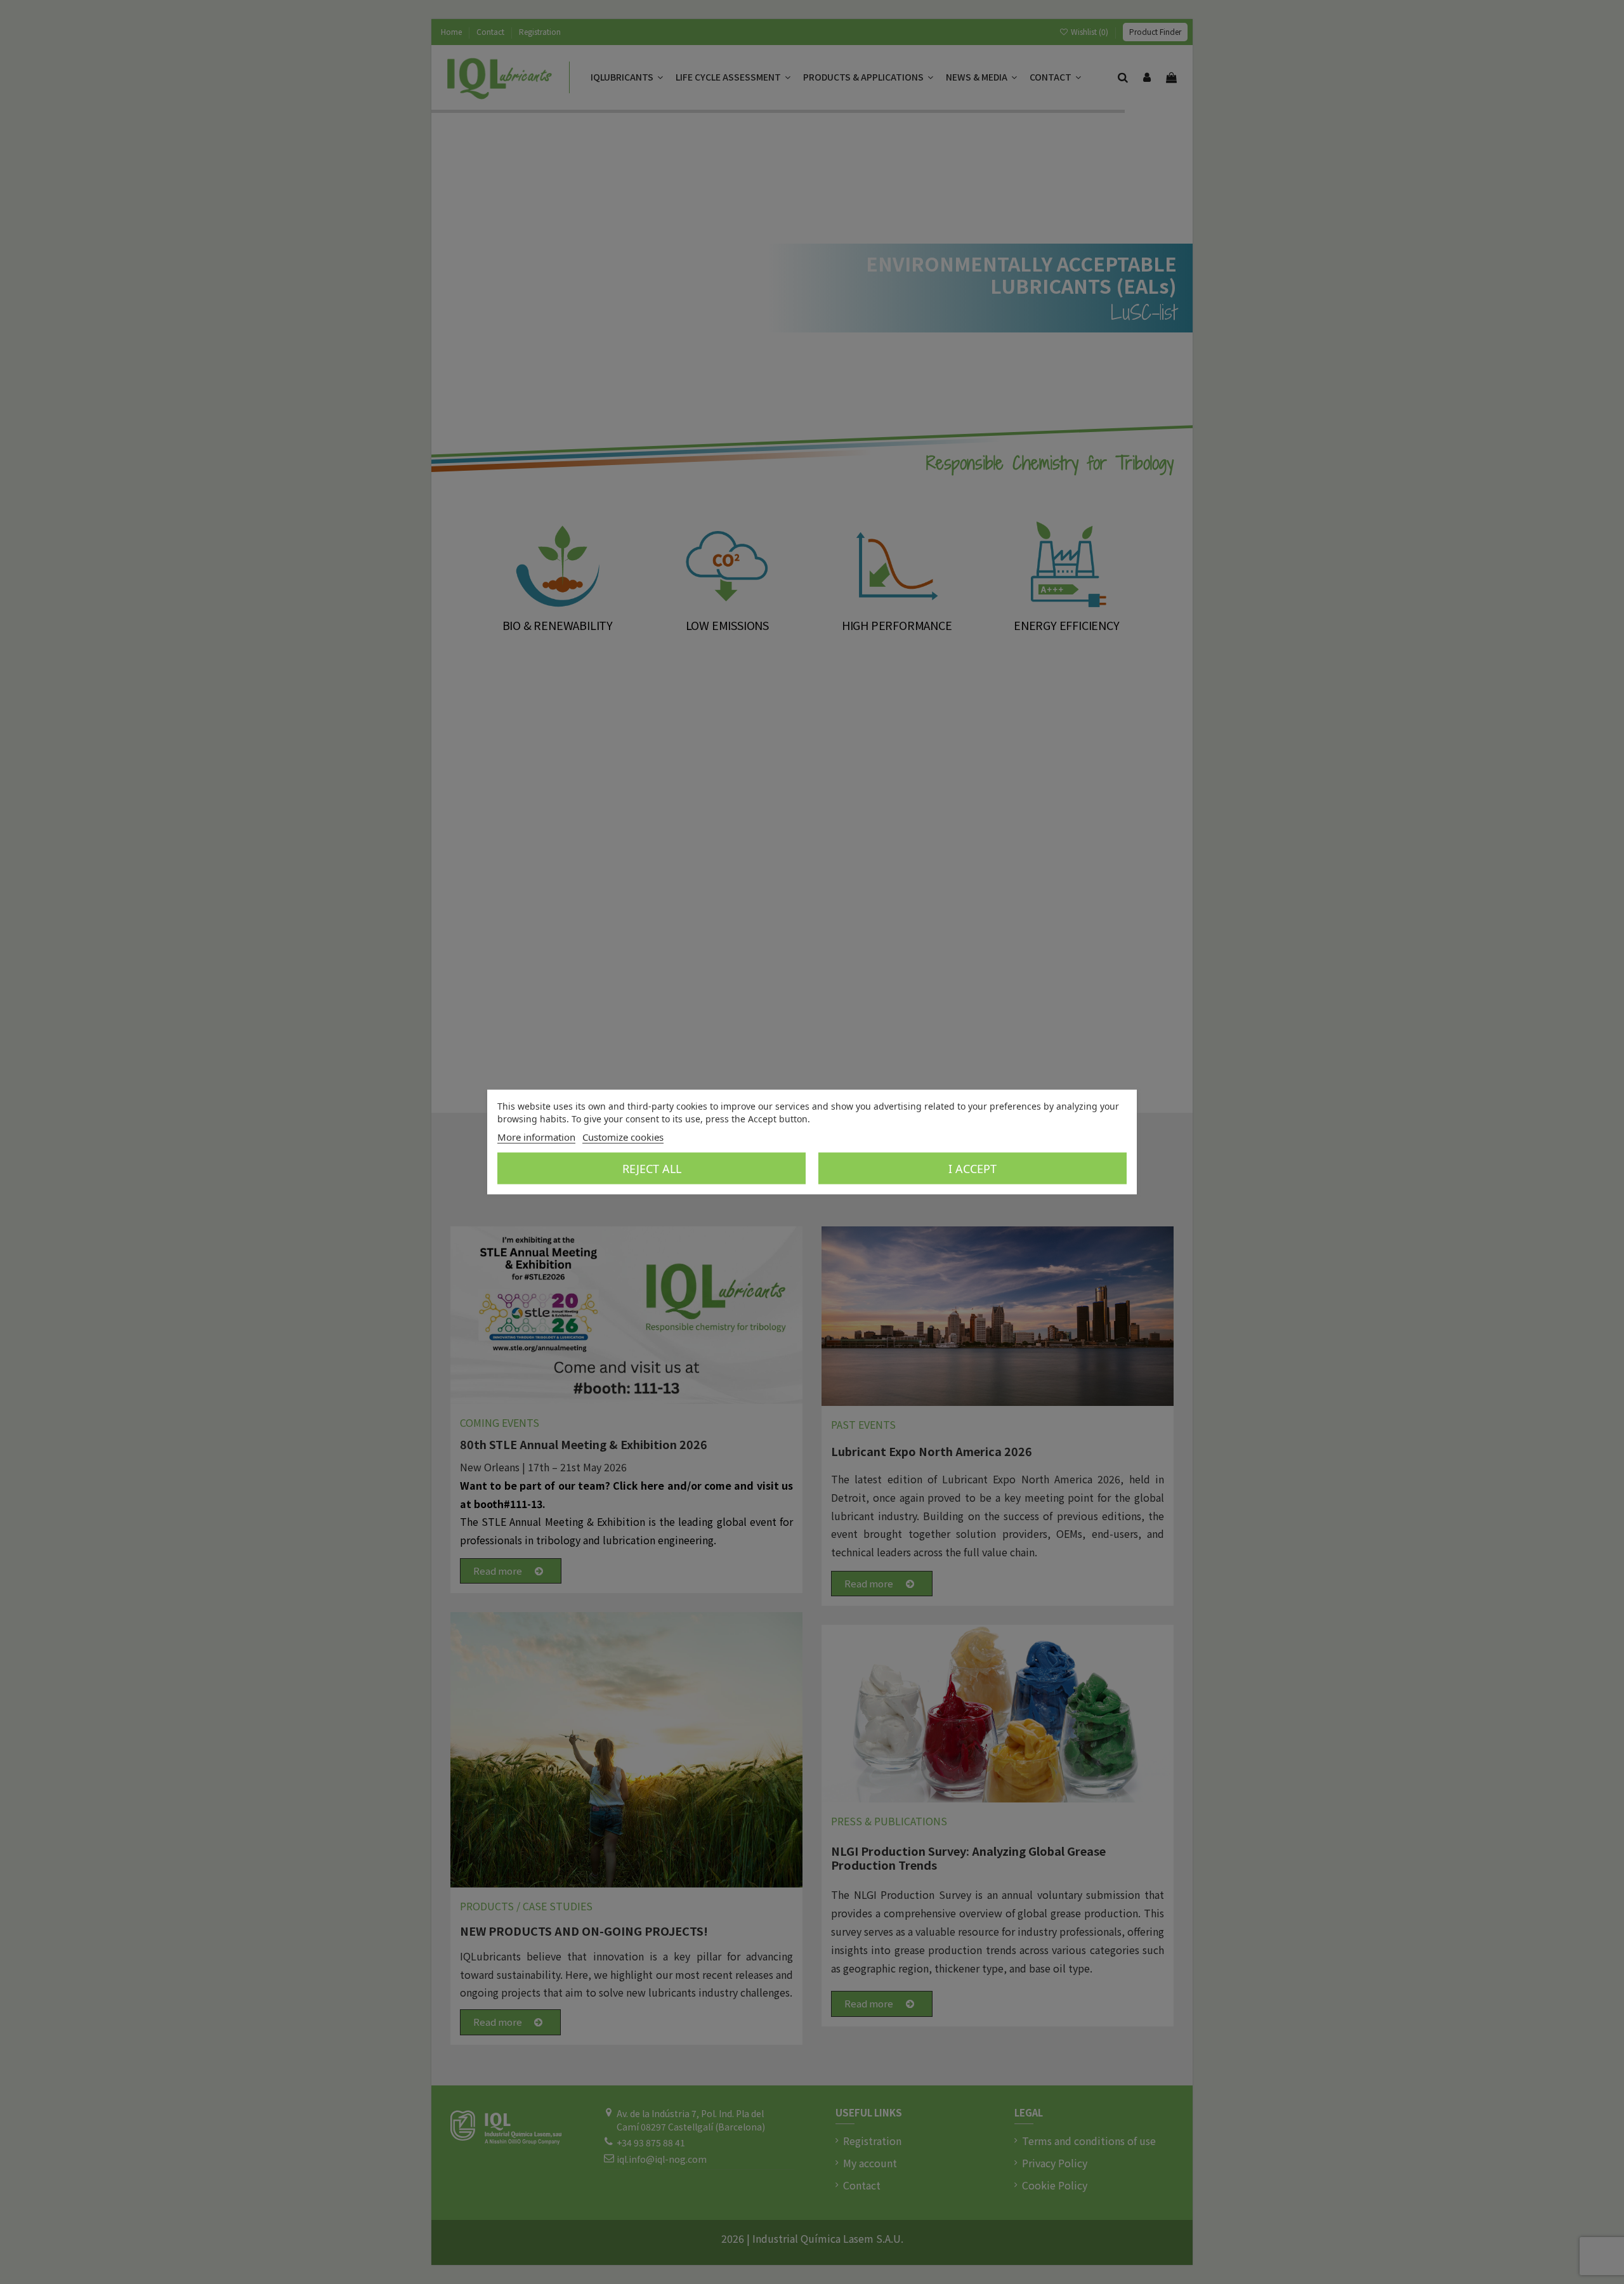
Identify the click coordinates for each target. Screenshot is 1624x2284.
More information (536, 1137)
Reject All (652, 1169)
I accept (972, 1169)
